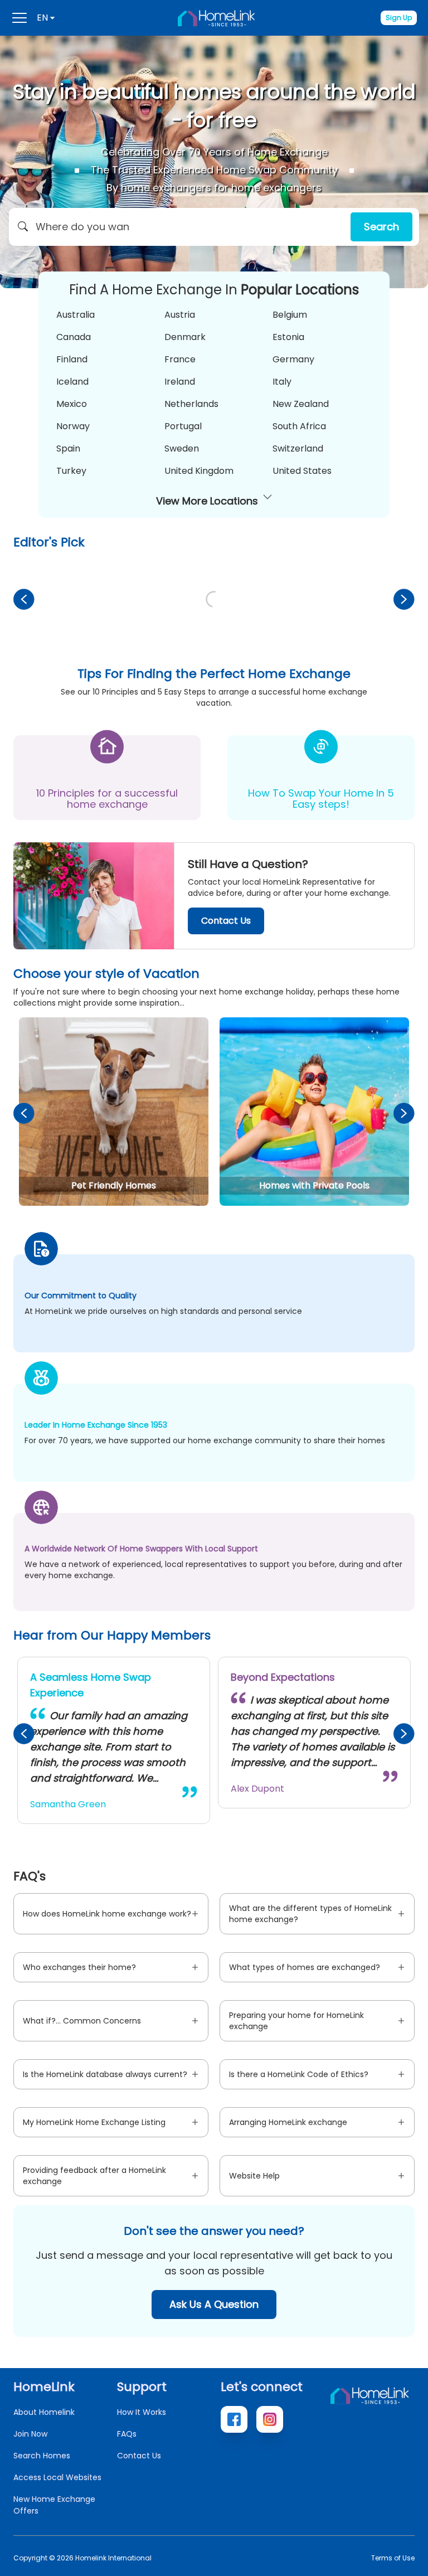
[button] (214, 227)
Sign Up (399, 18)
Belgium (290, 315)
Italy (282, 382)
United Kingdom (199, 471)
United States (302, 471)
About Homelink (44, 2412)
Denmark (185, 337)
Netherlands (191, 404)
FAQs (127, 2434)
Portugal (183, 426)
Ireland (180, 382)
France (180, 359)
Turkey (71, 471)
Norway (73, 426)
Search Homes (42, 2456)
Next (404, 599)
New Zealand (301, 404)
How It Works (142, 2412)
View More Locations (207, 501)
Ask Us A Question (214, 2304)
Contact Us (226, 921)
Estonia (288, 337)
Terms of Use (393, 2558)
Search (381, 227)
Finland (72, 359)
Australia (76, 315)
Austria (180, 315)
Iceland (72, 382)
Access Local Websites (57, 2477)
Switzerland (298, 448)
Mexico (72, 404)
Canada (74, 337)
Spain (68, 448)
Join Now (30, 2434)
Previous (24, 599)
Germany (293, 359)
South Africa (299, 426)
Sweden (182, 448)
